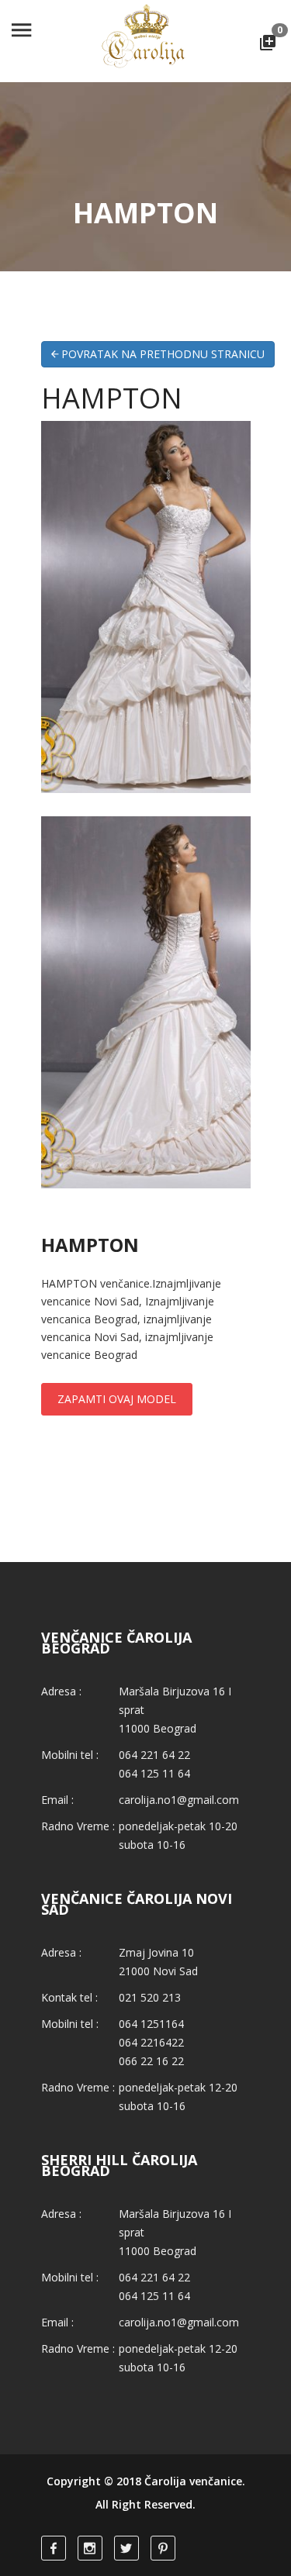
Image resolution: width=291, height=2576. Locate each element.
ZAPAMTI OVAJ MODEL (117, 1399)
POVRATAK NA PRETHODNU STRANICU (161, 354)
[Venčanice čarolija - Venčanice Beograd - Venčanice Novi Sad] (145, 41)
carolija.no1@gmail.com (179, 1800)
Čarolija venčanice (193, 2481)
